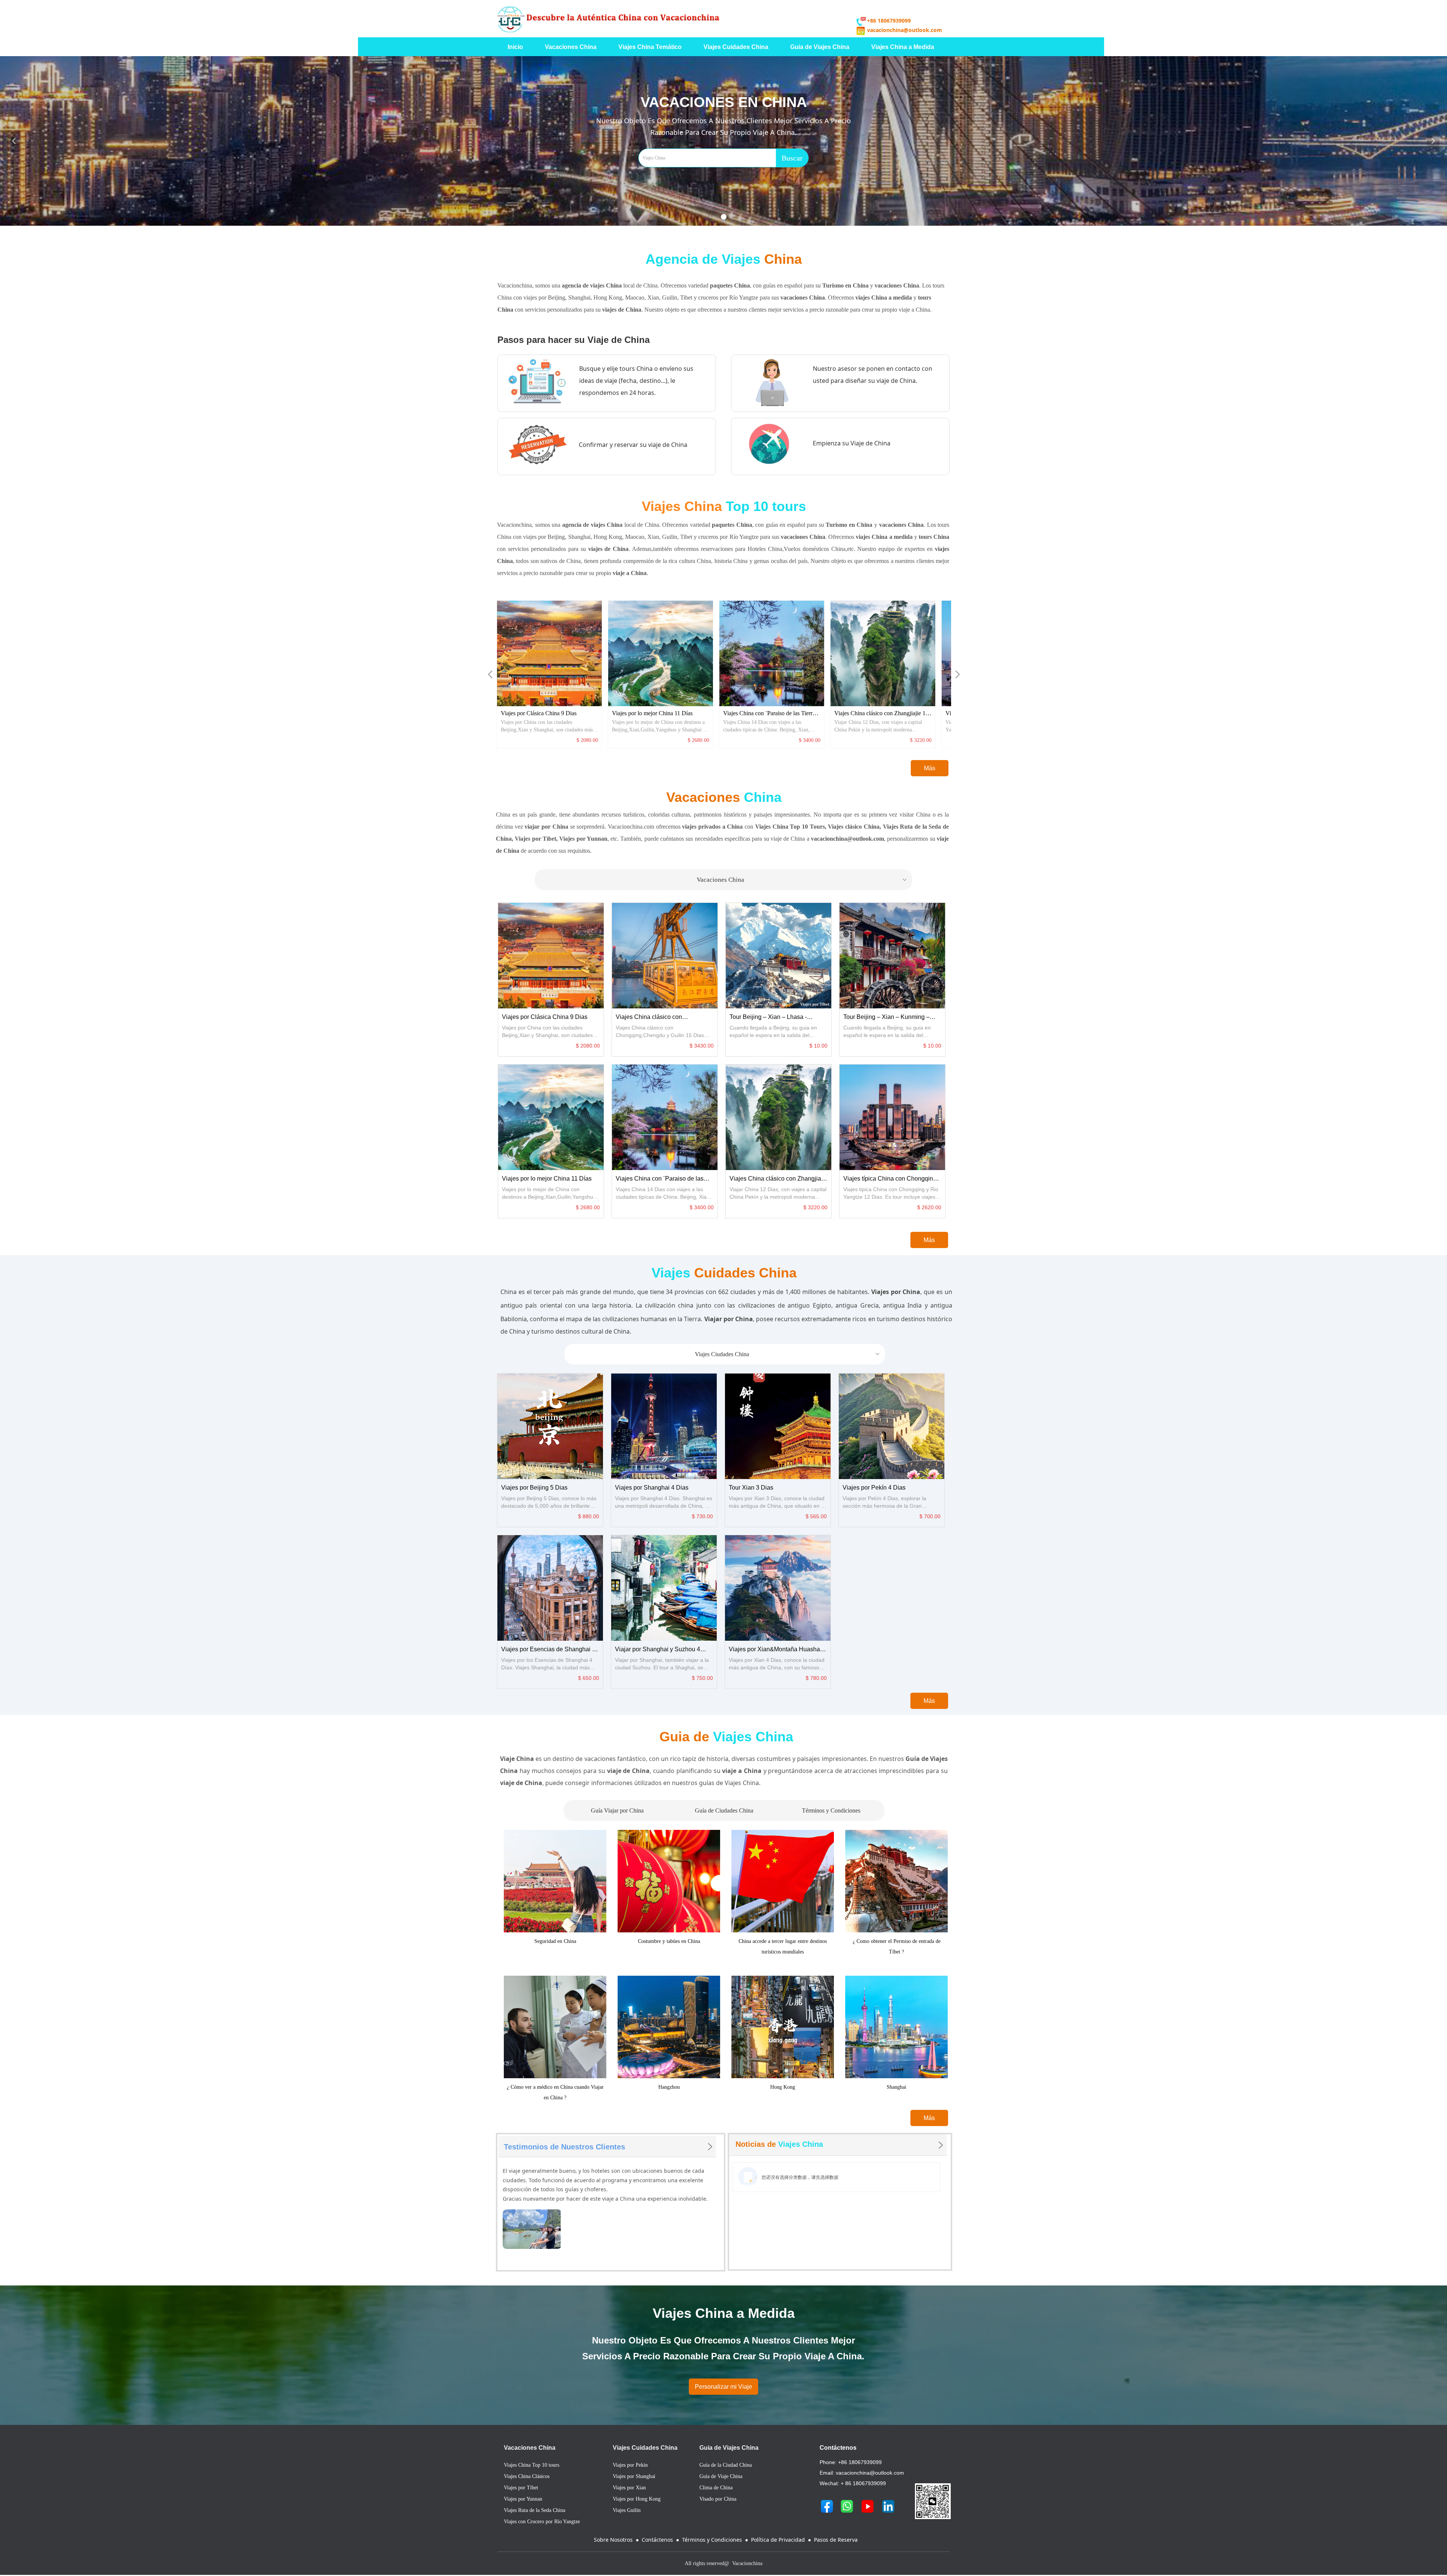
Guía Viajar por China (617, 1810)
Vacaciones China (802, 880)
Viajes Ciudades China (788, 1354)
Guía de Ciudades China (724, 1810)
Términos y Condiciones (831, 1810)
